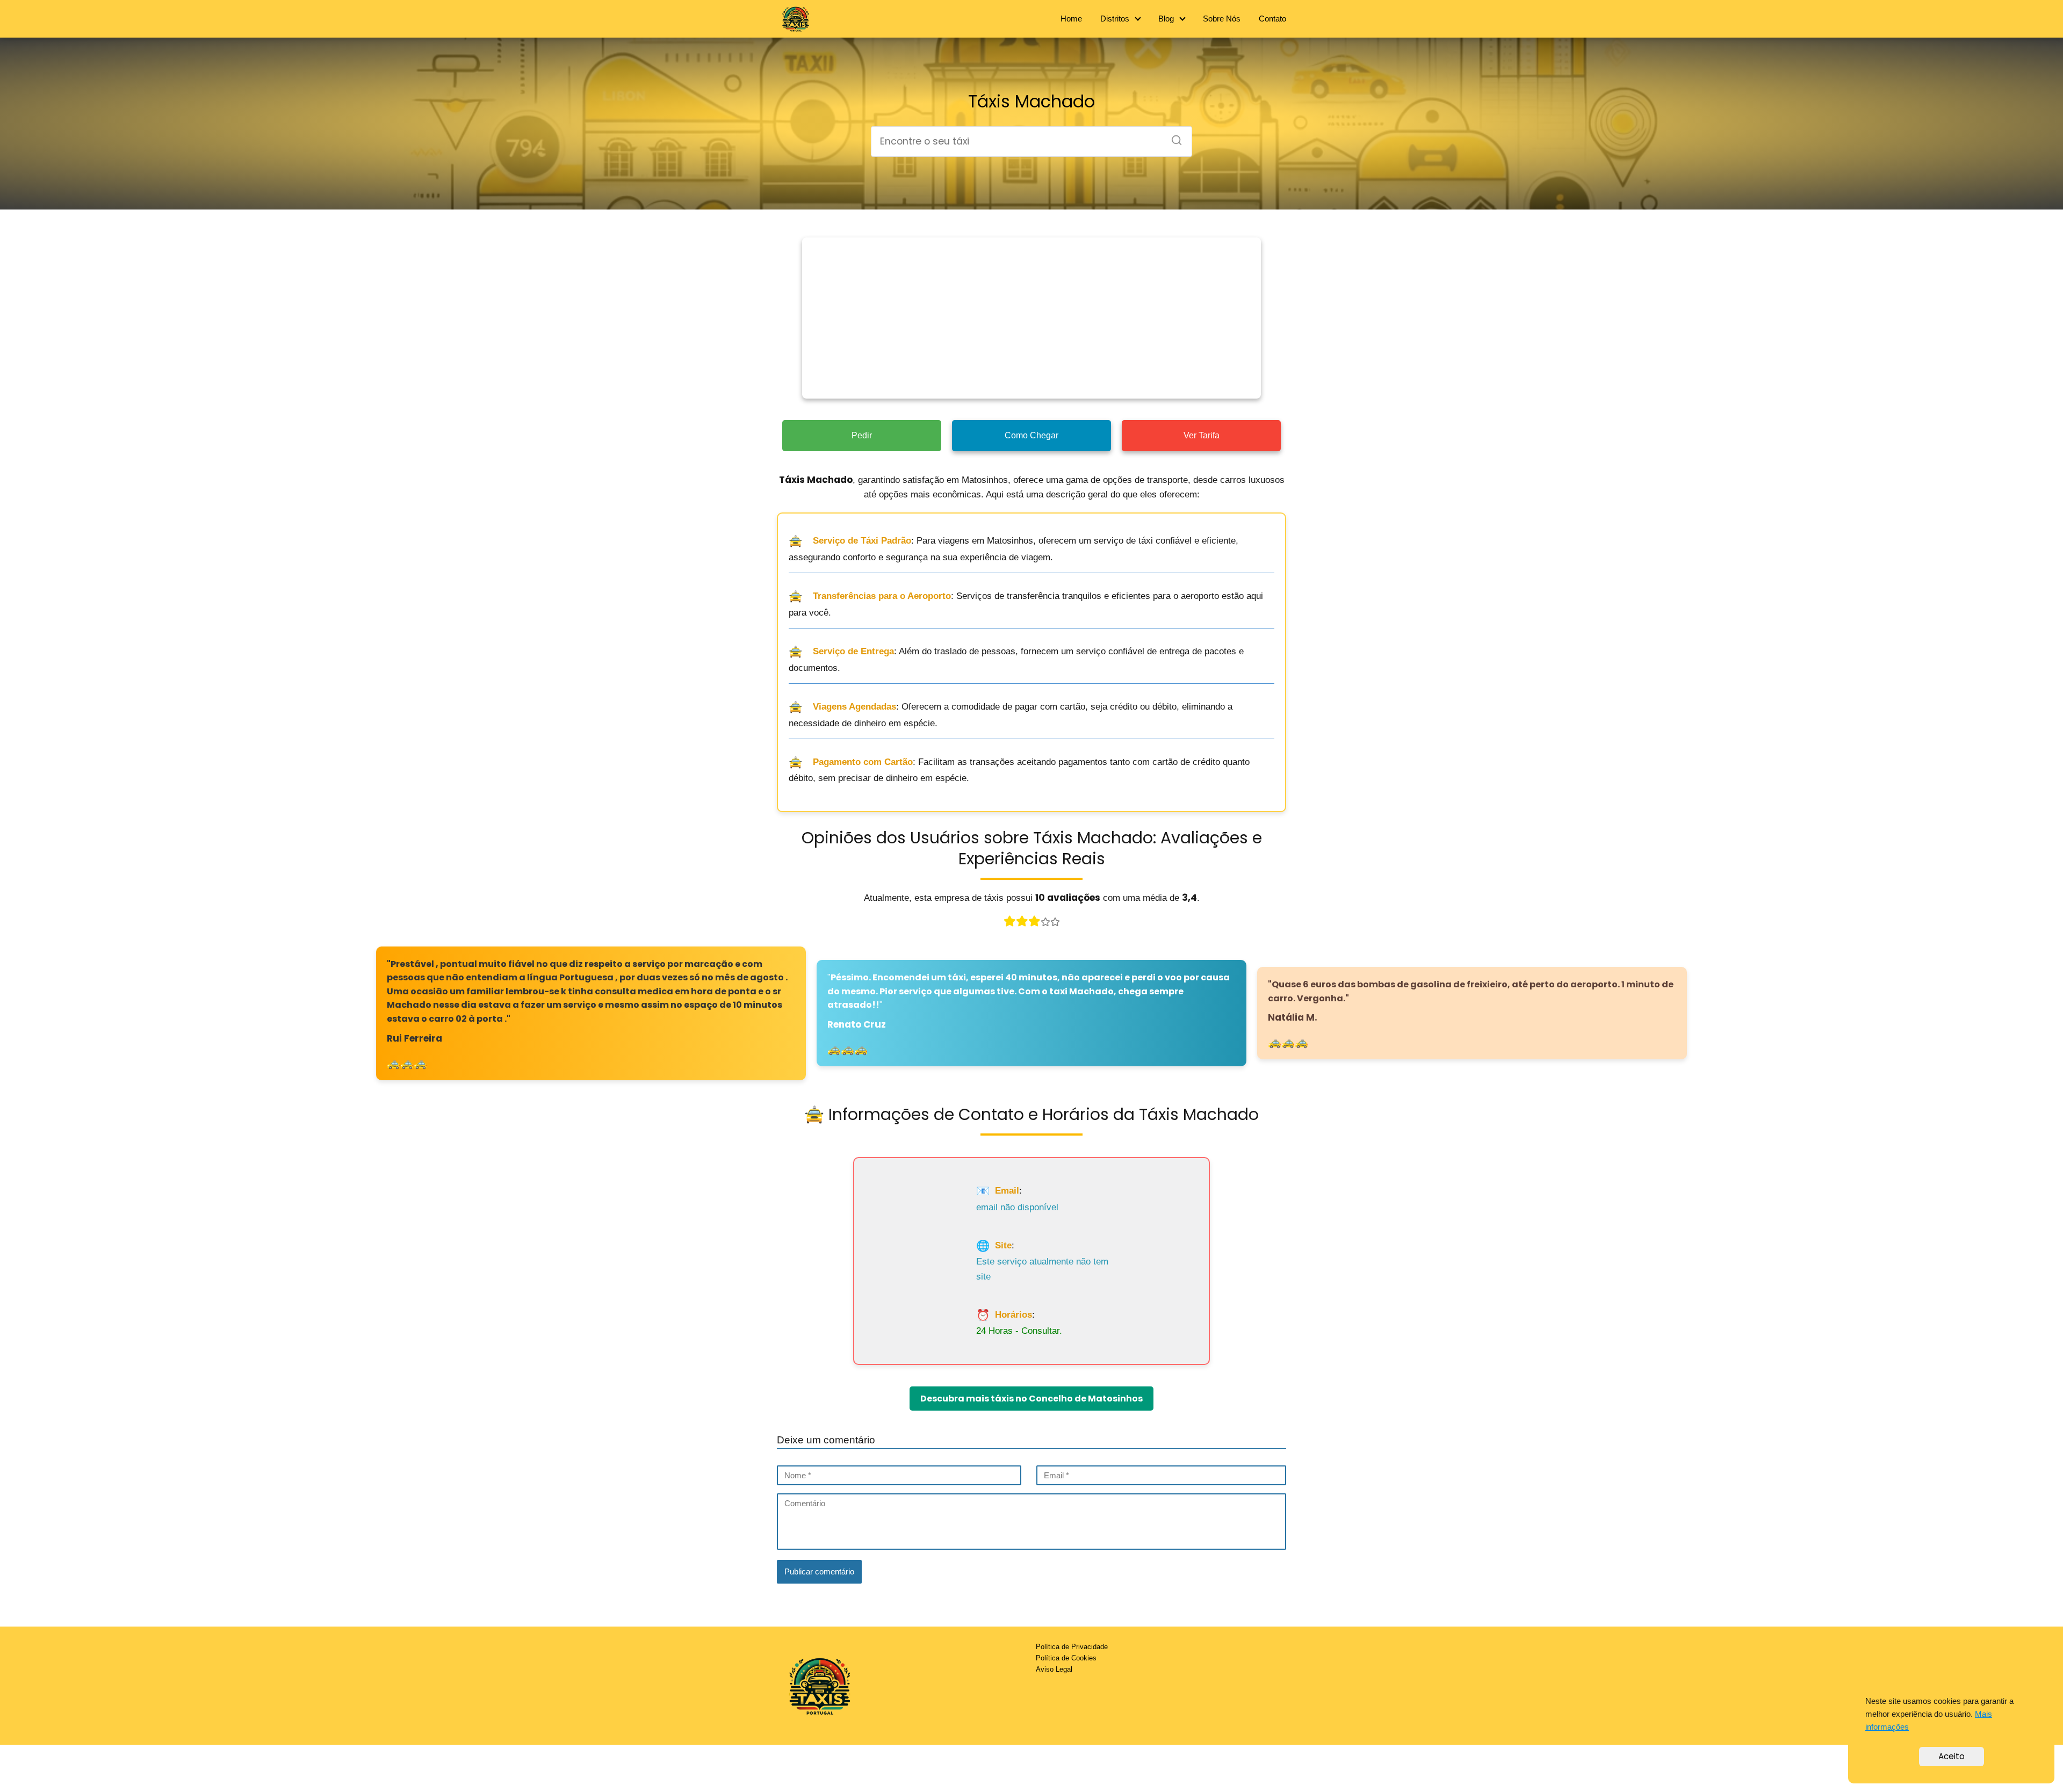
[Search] (1173, 137)
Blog (1166, 19)
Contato (1272, 19)
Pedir (862, 435)
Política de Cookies (1066, 1658)
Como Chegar (1031, 435)
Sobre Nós (1222, 19)
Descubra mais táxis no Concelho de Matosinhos (1031, 1399)
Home (1071, 19)
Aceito (1952, 1756)
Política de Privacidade (1072, 1647)
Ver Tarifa (1202, 435)
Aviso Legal (1054, 1669)
